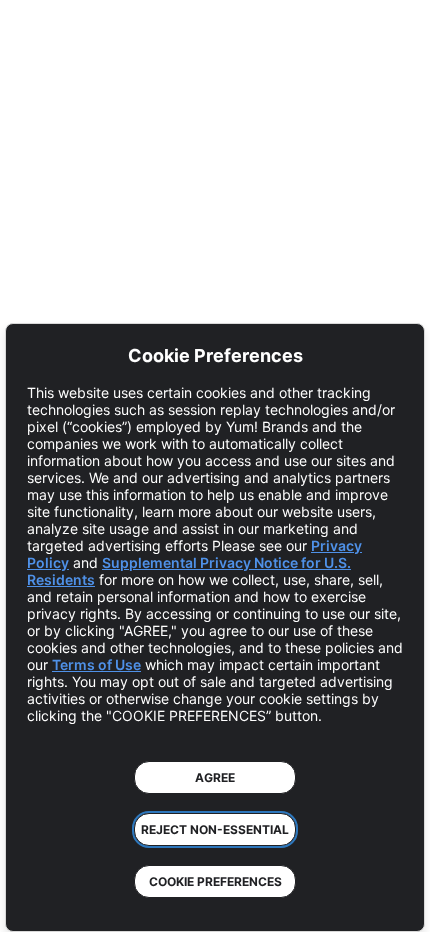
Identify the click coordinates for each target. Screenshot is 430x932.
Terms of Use (96, 664)
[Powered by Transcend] (35, 901)
